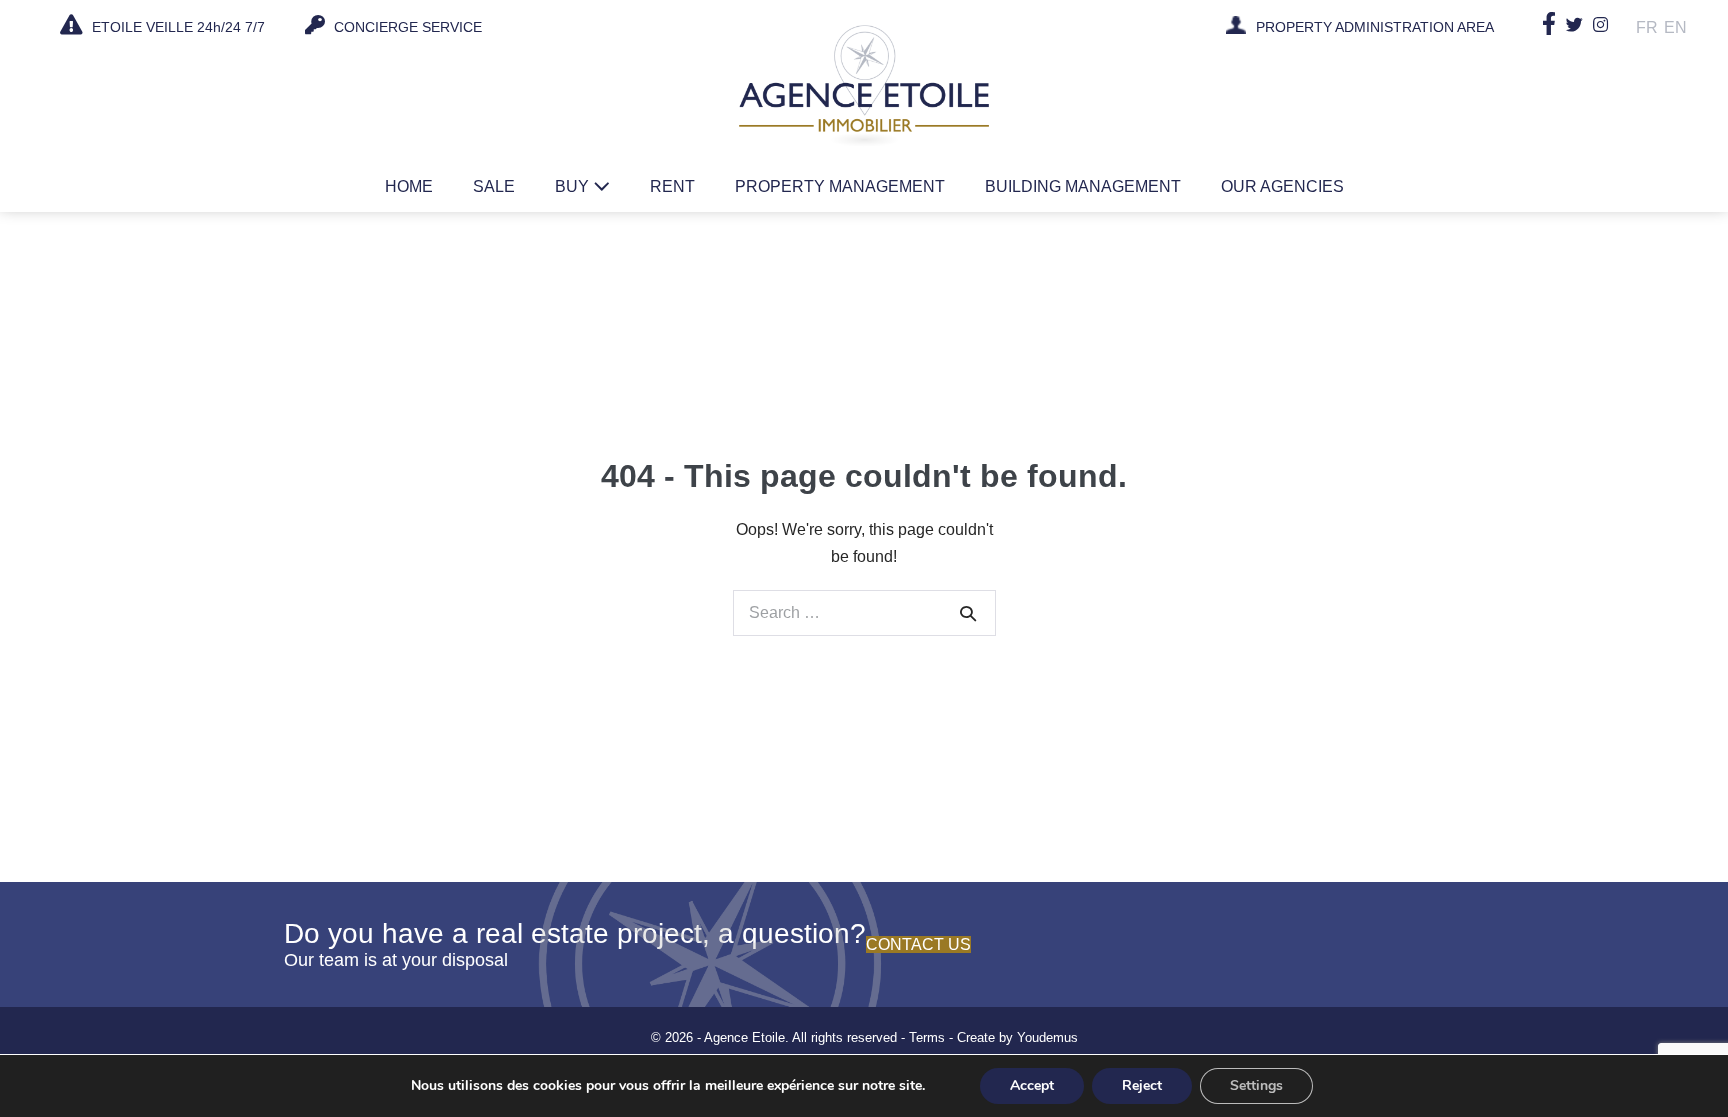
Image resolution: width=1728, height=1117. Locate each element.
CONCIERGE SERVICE (406, 27)
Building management (1083, 186)
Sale (494, 186)
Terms (927, 1037)
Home (409, 186)
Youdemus (1047, 1037)
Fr (1647, 27)
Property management (840, 186)
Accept (1032, 1085)
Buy (574, 186)
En (1675, 27)
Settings (1256, 1085)
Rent (672, 186)
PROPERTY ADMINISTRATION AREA (1375, 28)
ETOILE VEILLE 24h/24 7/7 (176, 27)
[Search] (968, 613)
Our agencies (1282, 186)
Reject (1142, 1085)
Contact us (918, 944)
